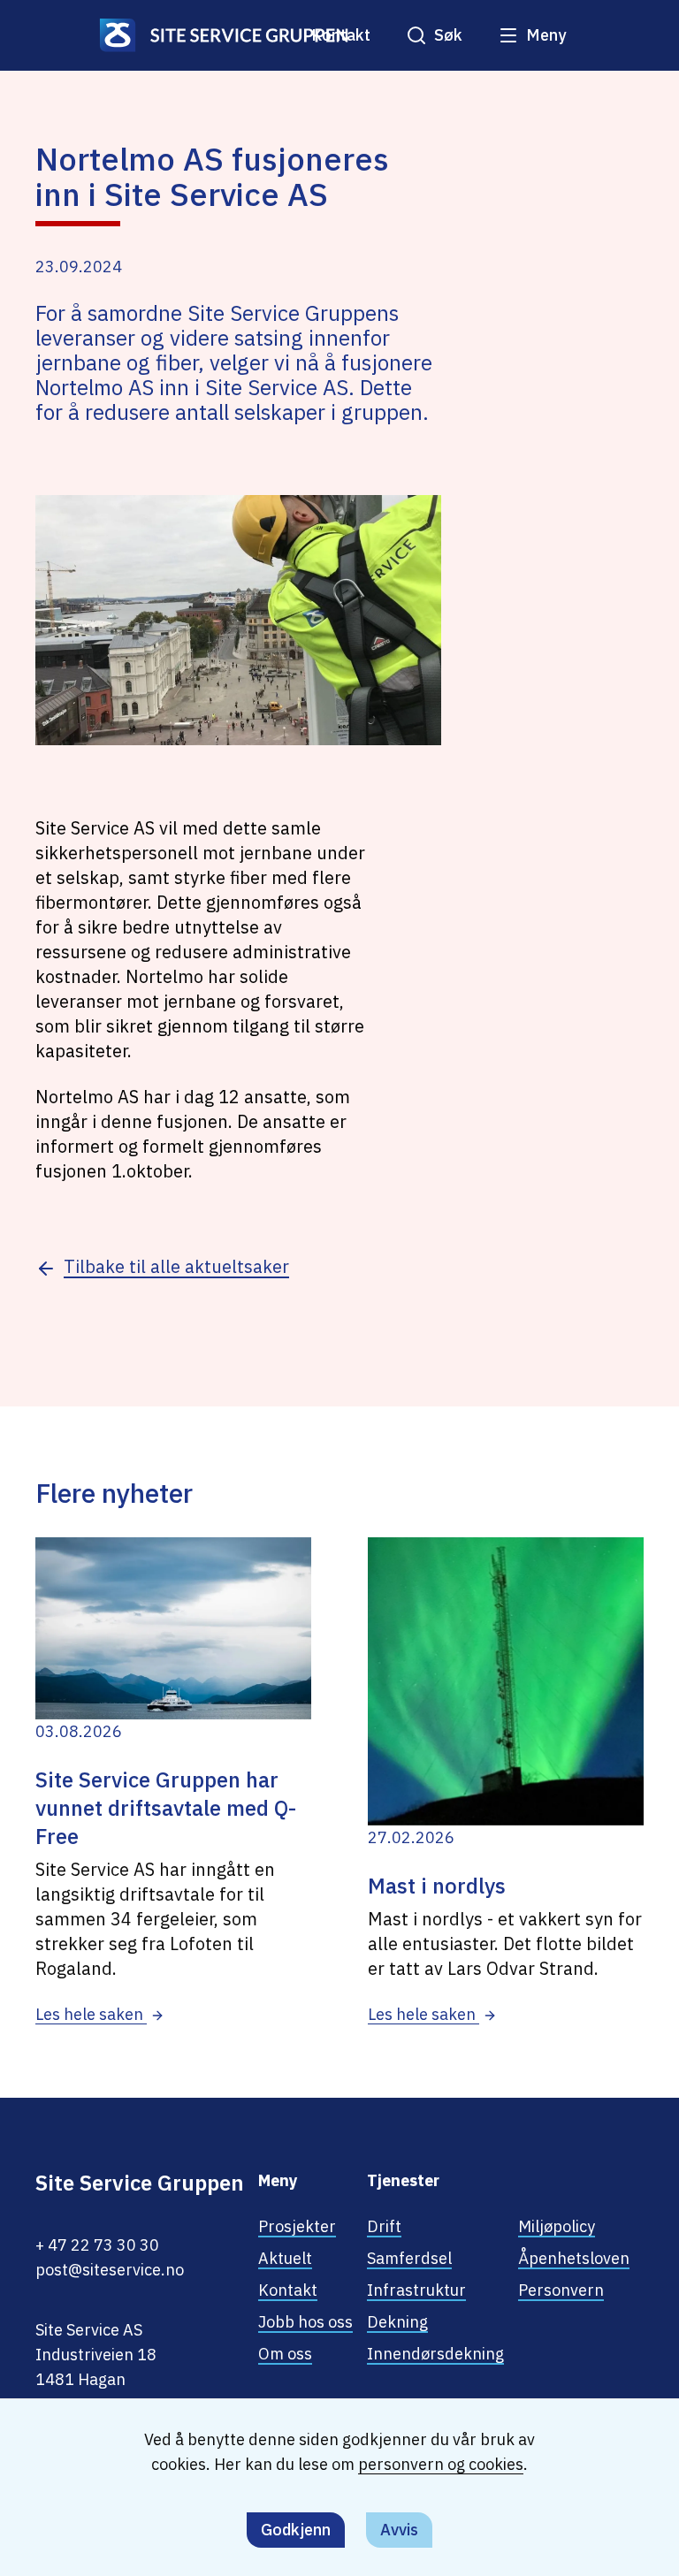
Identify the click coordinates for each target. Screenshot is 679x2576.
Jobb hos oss (305, 2322)
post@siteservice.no (110, 2270)
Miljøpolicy (557, 2226)
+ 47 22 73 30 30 (97, 2245)
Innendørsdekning (435, 2354)
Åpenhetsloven (574, 2258)
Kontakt (341, 35)
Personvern (561, 2290)
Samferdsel (409, 2258)
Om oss (285, 2354)
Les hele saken (91, 2014)
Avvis (399, 2530)
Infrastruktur (416, 2290)
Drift (384, 2226)
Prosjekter (297, 2226)
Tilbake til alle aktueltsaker (176, 1266)
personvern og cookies (441, 2464)
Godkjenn (296, 2530)
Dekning (397, 2322)
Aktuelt (285, 2258)
